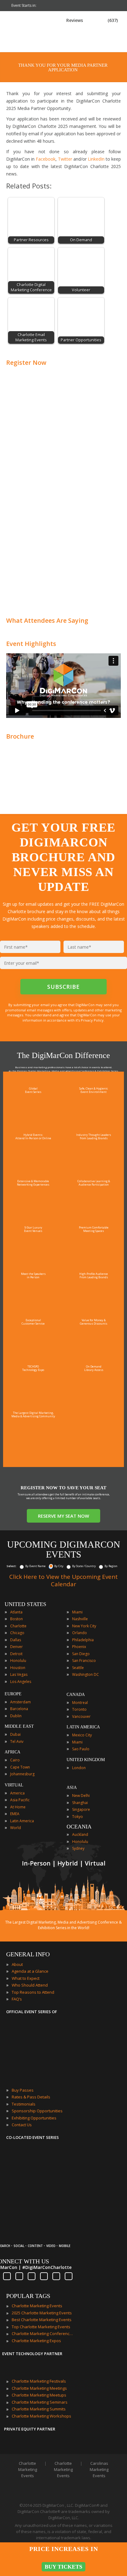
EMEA (15, 1814)
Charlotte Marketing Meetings (39, 2388)
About (17, 1964)
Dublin (16, 1716)
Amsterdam (20, 1702)
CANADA (76, 1695)
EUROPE (13, 1694)
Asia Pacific (20, 1800)
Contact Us (22, 2125)
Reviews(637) (92, 20)
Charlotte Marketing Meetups (39, 2395)
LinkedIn (96, 159)
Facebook (46, 159)
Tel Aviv (17, 1741)
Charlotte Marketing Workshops (41, 2416)
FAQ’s (17, 1999)
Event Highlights (31, 644)
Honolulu (18, 1661)
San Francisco (84, 1661)
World (16, 1828)
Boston (16, 1619)
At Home (18, 1807)
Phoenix (79, 1647)
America (17, 1793)
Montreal (80, 1703)
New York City (84, 1626)
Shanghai (80, 1803)
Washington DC (86, 1674)
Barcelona (19, 1709)
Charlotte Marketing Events (37, 2306)
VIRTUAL (14, 1785)
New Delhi (81, 1796)
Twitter (65, 159)
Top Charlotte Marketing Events (41, 2327)
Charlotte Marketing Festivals (39, 2381)
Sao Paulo (81, 1749)
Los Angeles (21, 1682)
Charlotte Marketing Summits (39, 2409)
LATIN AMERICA (83, 1727)
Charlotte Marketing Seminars (40, 2402)
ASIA (72, 1788)
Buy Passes (23, 2090)
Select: (12, 1566)
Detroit (16, 1654)
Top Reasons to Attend (33, 1992)
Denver (16, 1647)
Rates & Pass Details (31, 2097)
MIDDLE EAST (19, 1726)
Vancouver (81, 1716)
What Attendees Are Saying (47, 620)
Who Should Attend (30, 1985)
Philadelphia (83, 1640)
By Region (111, 1566)
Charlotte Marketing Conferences (43, 2334)
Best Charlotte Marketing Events (42, 2320)
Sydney (78, 1848)
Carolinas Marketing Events (99, 2469)
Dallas (16, 1640)
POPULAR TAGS (28, 2296)
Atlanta (16, 1612)
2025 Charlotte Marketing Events (42, 2313)
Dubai (15, 1734)
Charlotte (18, 1626)
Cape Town (20, 1767)
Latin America (22, 1821)
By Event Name (35, 1566)
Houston (18, 1668)
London (79, 1768)
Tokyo (78, 1817)
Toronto (79, 1709)
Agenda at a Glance (30, 1971)
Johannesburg (22, 1774)
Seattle (78, 1668)
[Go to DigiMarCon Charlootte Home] (26, 49)
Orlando (80, 1633)
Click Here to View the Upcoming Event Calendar (63, 1580)
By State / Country (84, 1566)
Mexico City (82, 1735)
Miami (77, 1612)
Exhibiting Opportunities (34, 2118)
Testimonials (24, 2104)
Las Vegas (19, 1674)
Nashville (80, 1619)
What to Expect (26, 1978)
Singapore (81, 1809)
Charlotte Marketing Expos (36, 2341)
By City (59, 1566)
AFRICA (12, 1752)
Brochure (20, 736)
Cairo (15, 1760)
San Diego (81, 1654)
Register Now (26, 363)
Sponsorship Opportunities (37, 2111)
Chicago (17, 1633)
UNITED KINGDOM (86, 1760)
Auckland (80, 1834)
